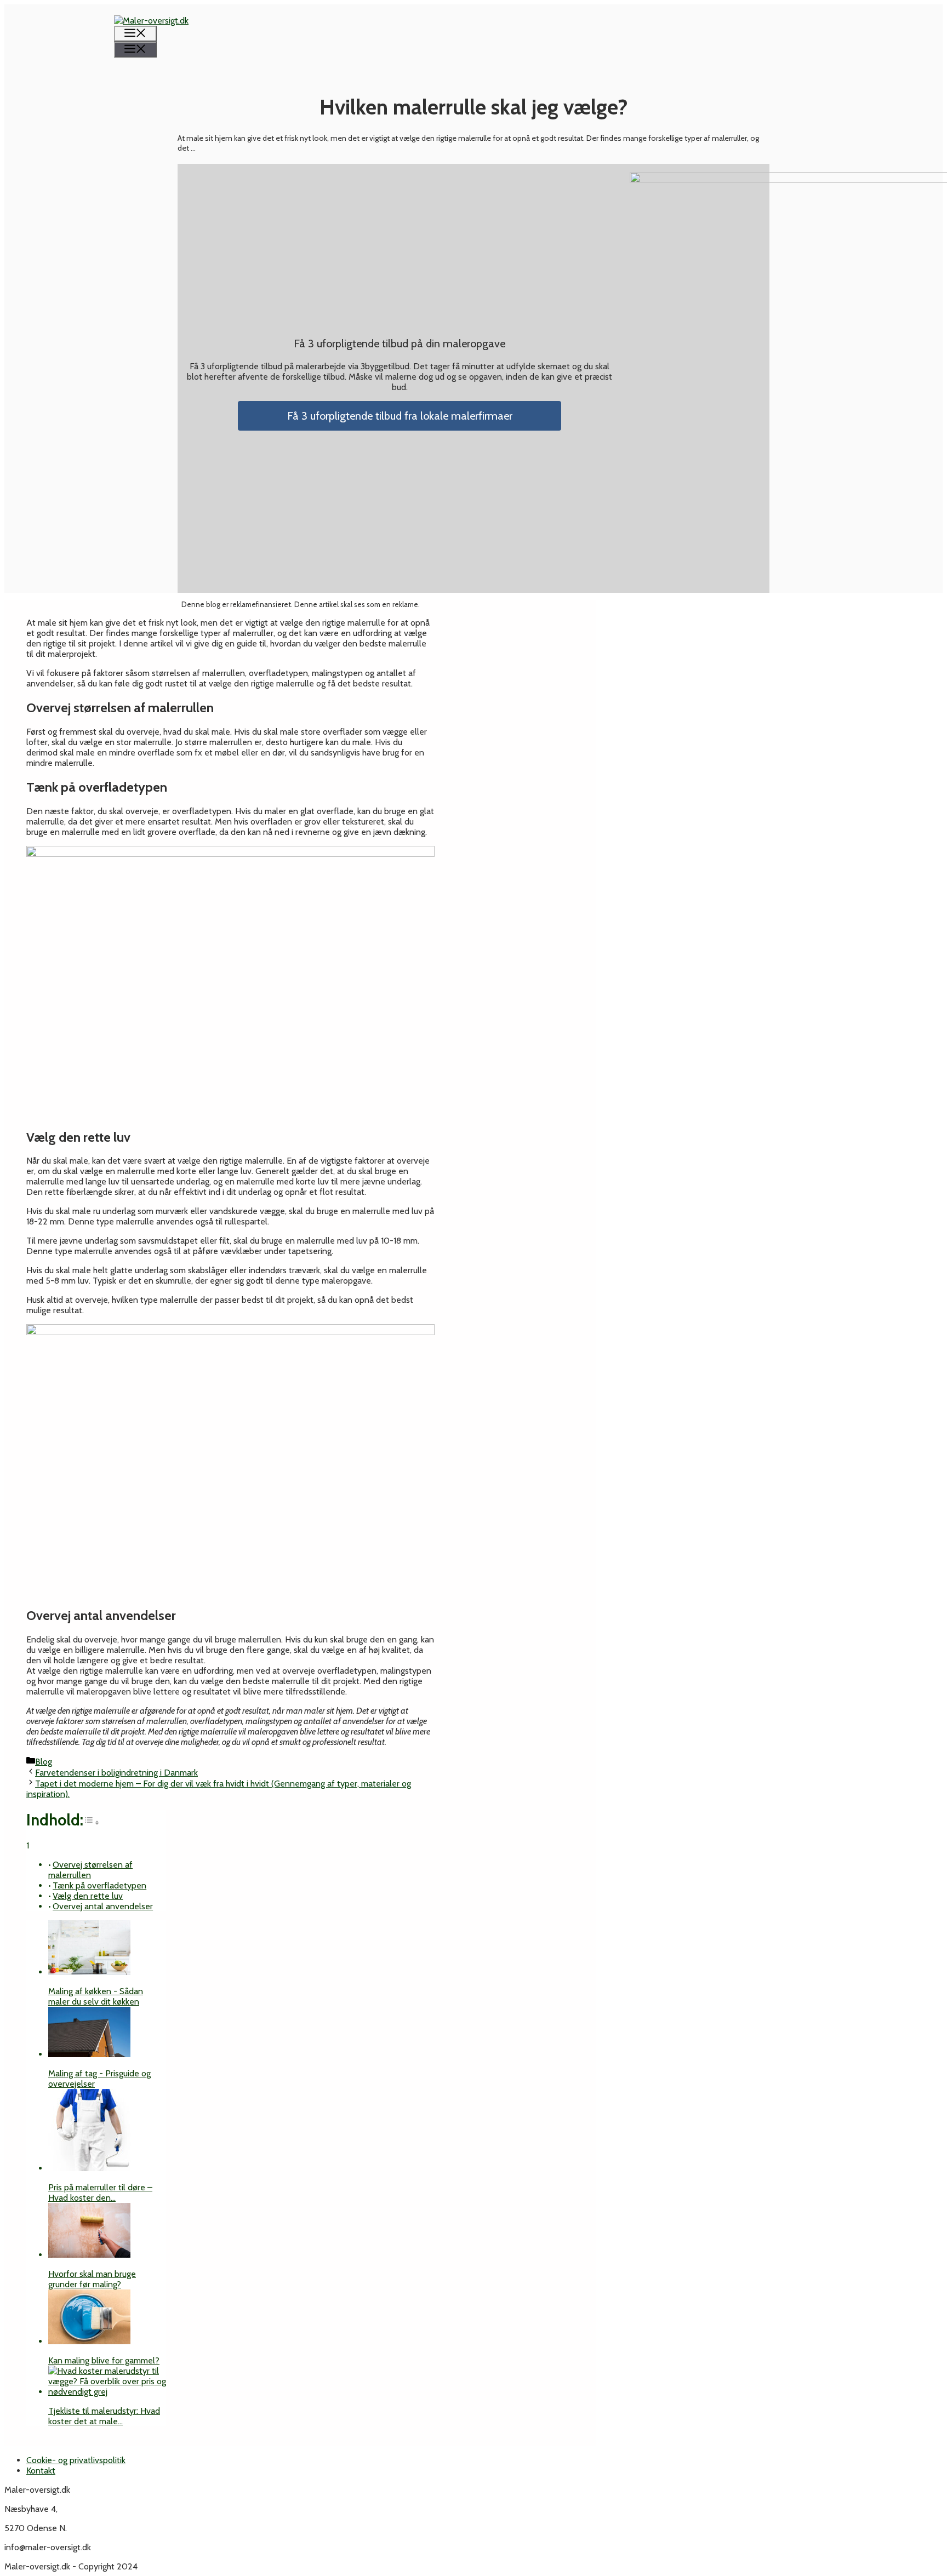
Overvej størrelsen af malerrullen (90, 1870)
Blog (44, 1762)
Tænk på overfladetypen (99, 1885)
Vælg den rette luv (88, 1896)
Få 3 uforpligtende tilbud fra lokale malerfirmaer (400, 416)
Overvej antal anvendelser (103, 1906)
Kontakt (41, 2471)
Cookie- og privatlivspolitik (76, 2460)
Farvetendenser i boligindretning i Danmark (116, 1773)
